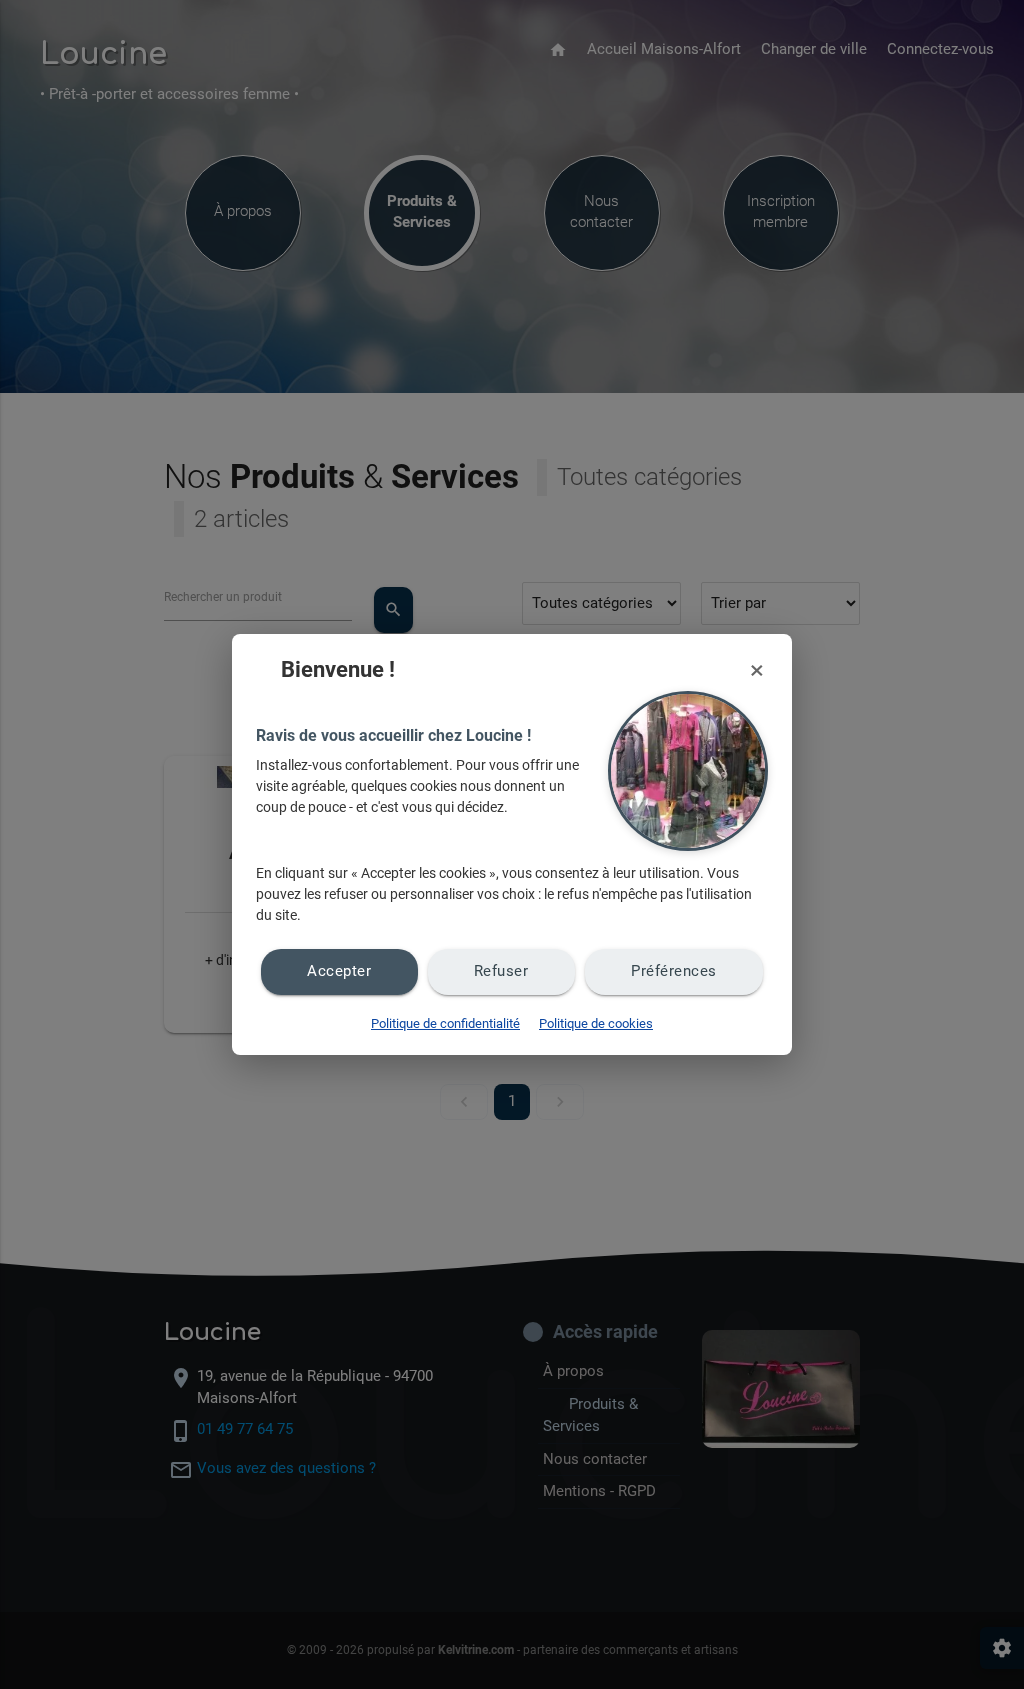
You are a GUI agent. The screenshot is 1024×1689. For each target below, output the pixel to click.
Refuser (501, 971)
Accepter (339, 971)
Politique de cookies (596, 1023)
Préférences (674, 971)
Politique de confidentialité (445, 1023)
